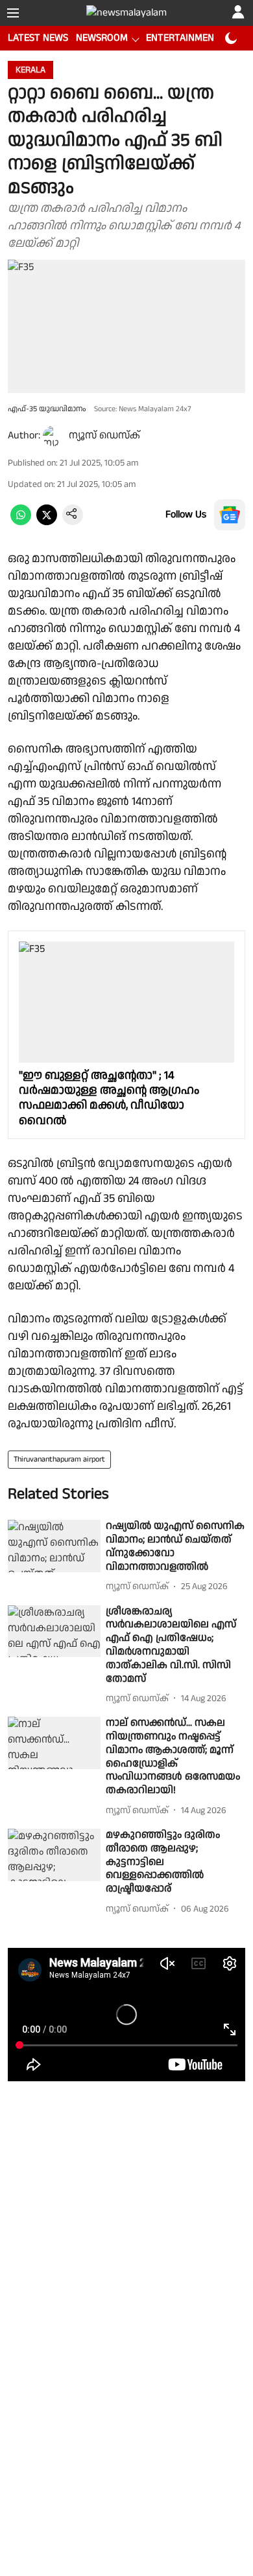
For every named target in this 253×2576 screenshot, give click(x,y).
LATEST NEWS (38, 38)
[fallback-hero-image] (54, 1546)
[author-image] (53, 436)
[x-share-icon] (47, 522)
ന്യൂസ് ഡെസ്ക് (104, 435)
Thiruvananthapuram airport (59, 1459)
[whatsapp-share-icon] (21, 522)
